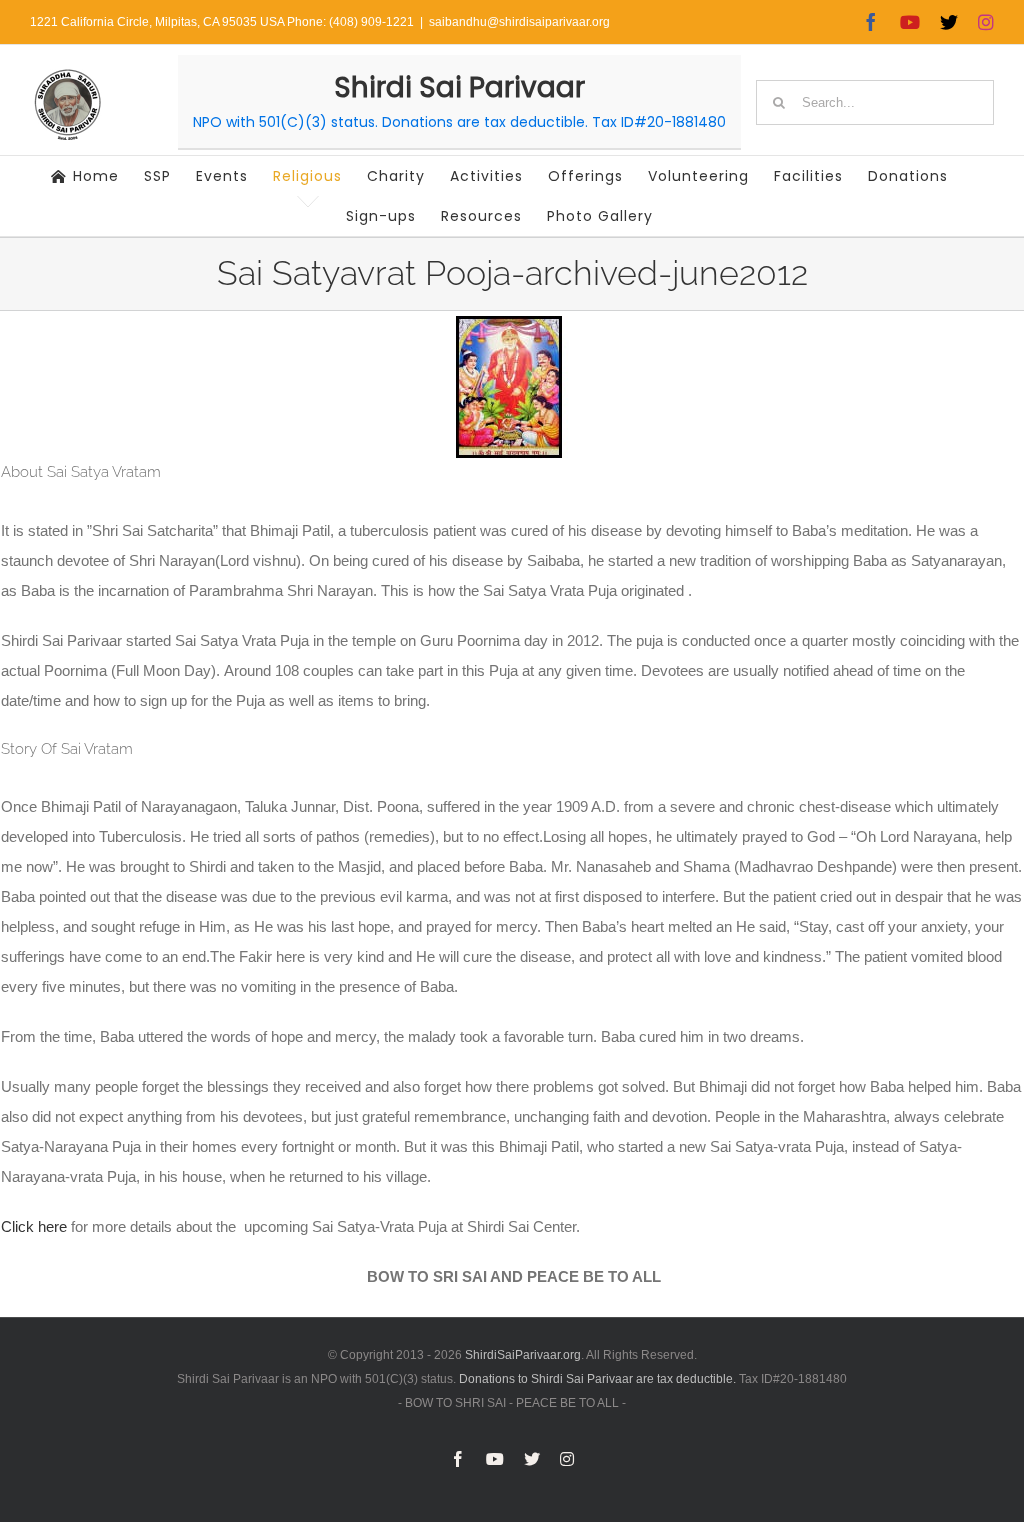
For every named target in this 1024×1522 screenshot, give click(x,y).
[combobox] (875, 102)
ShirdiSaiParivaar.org (523, 1355)
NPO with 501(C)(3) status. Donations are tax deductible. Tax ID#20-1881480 (459, 122)
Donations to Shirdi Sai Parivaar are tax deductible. (597, 1379)
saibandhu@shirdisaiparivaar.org (519, 22)
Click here (36, 1226)
